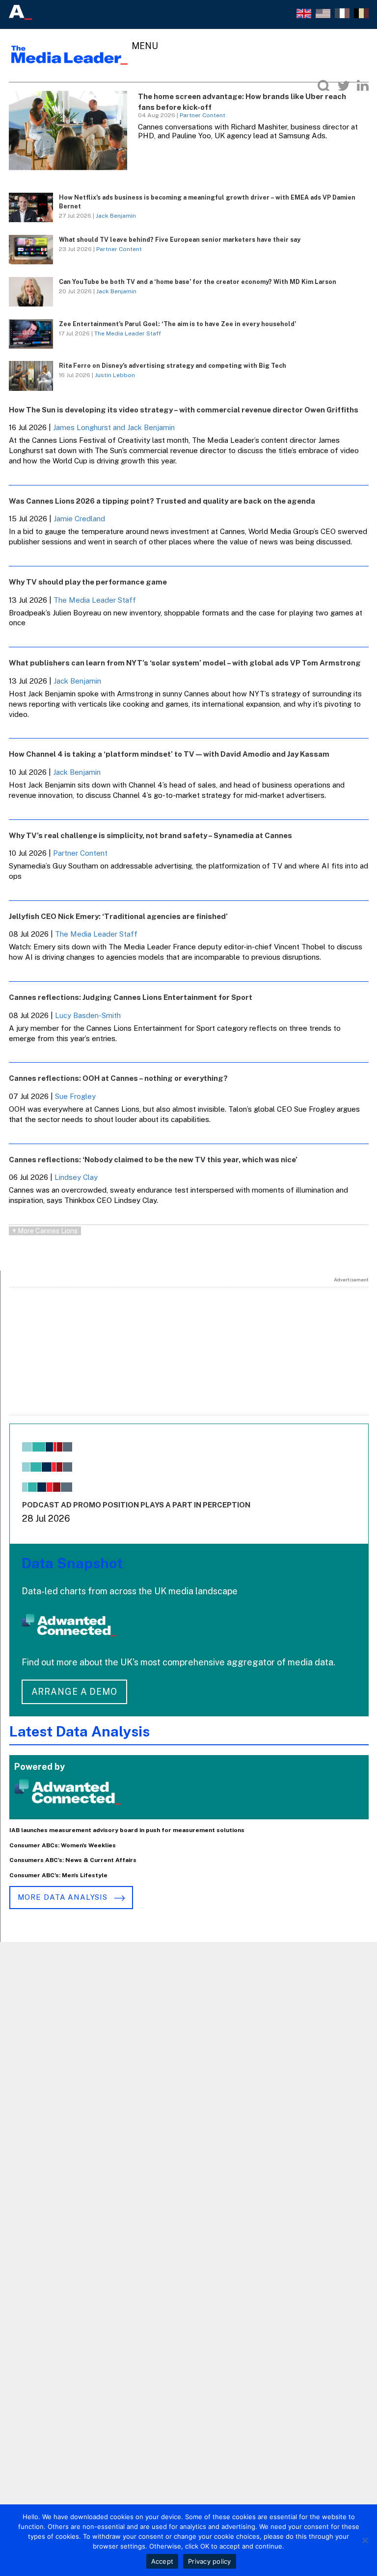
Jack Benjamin (116, 216)
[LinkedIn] (363, 86)
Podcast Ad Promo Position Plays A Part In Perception (136, 1505)
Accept (162, 2561)
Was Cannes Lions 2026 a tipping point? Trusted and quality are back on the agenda (162, 501)
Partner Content (202, 115)
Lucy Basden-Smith (88, 1015)
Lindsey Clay (76, 1177)
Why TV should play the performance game (88, 582)
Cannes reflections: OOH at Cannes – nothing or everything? (118, 1078)
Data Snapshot (72, 1563)
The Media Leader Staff (128, 333)
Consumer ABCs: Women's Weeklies (63, 1845)
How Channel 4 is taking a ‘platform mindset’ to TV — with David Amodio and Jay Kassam (169, 754)
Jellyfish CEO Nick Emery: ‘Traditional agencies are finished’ (118, 916)
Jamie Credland (79, 519)
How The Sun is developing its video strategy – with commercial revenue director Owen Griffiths (184, 410)
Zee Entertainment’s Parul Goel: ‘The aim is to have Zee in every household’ (177, 324)
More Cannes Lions (45, 1231)
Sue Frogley (75, 1096)
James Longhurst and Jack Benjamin (114, 427)
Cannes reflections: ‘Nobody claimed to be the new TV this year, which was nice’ (153, 1160)
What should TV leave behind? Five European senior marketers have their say (180, 240)
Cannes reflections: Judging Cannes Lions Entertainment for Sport (131, 997)
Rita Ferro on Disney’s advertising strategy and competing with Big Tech (173, 366)
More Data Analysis (64, 1897)
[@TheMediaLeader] (344, 86)
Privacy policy (210, 2561)
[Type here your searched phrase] (324, 86)
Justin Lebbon (115, 375)
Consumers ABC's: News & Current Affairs (73, 1860)
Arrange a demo (75, 1692)
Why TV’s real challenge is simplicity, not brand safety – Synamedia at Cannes (150, 835)
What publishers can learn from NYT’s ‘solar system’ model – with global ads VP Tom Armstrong (185, 663)
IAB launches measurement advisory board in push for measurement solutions (127, 1830)
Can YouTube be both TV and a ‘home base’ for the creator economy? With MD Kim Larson (198, 282)
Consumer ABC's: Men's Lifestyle (58, 1875)
